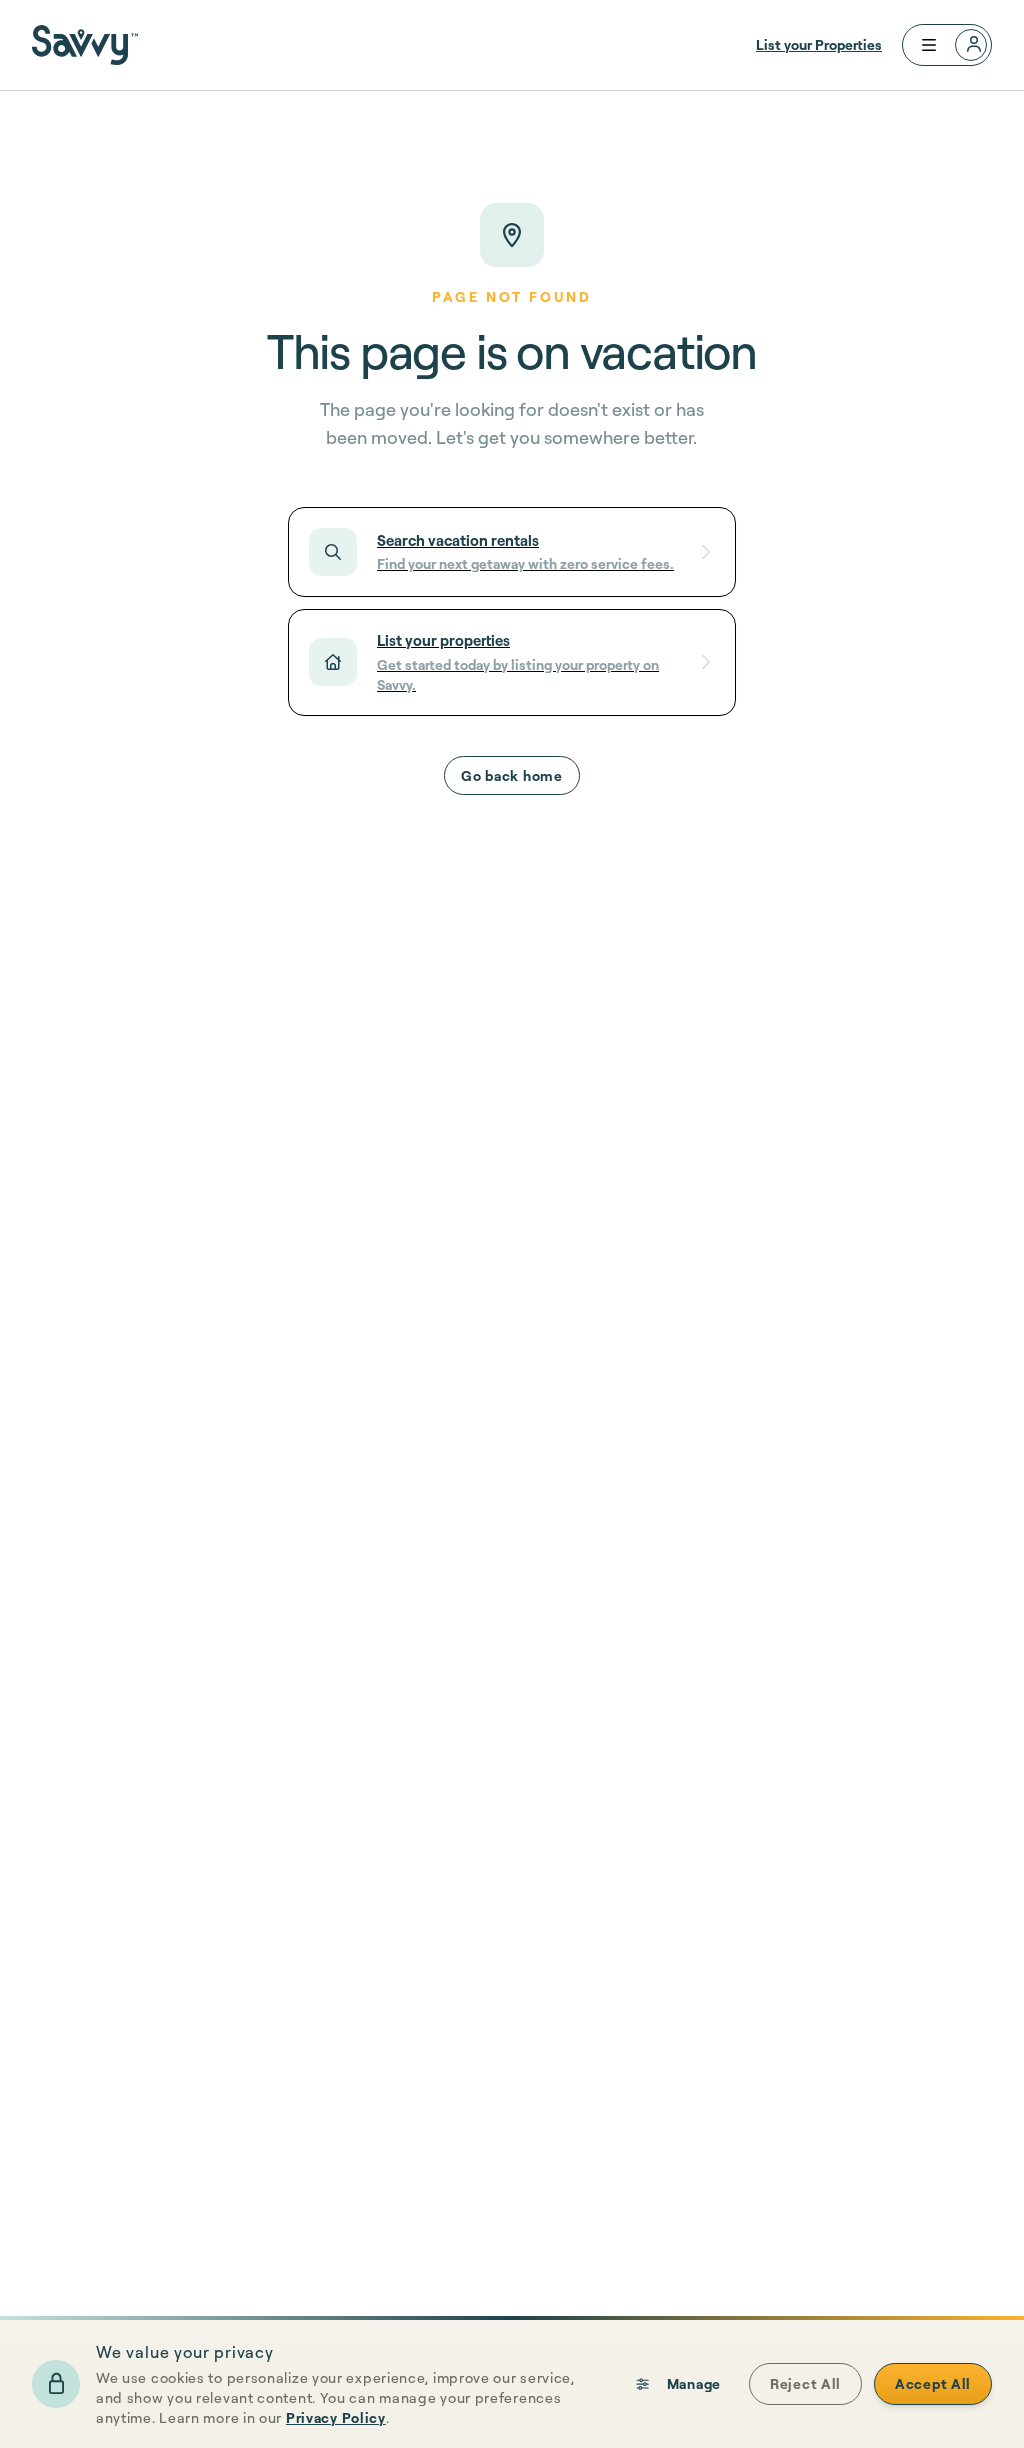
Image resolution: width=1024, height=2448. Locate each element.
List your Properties (819, 44)
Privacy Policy (336, 2417)
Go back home (511, 775)
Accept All (933, 2383)
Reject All (805, 2383)
